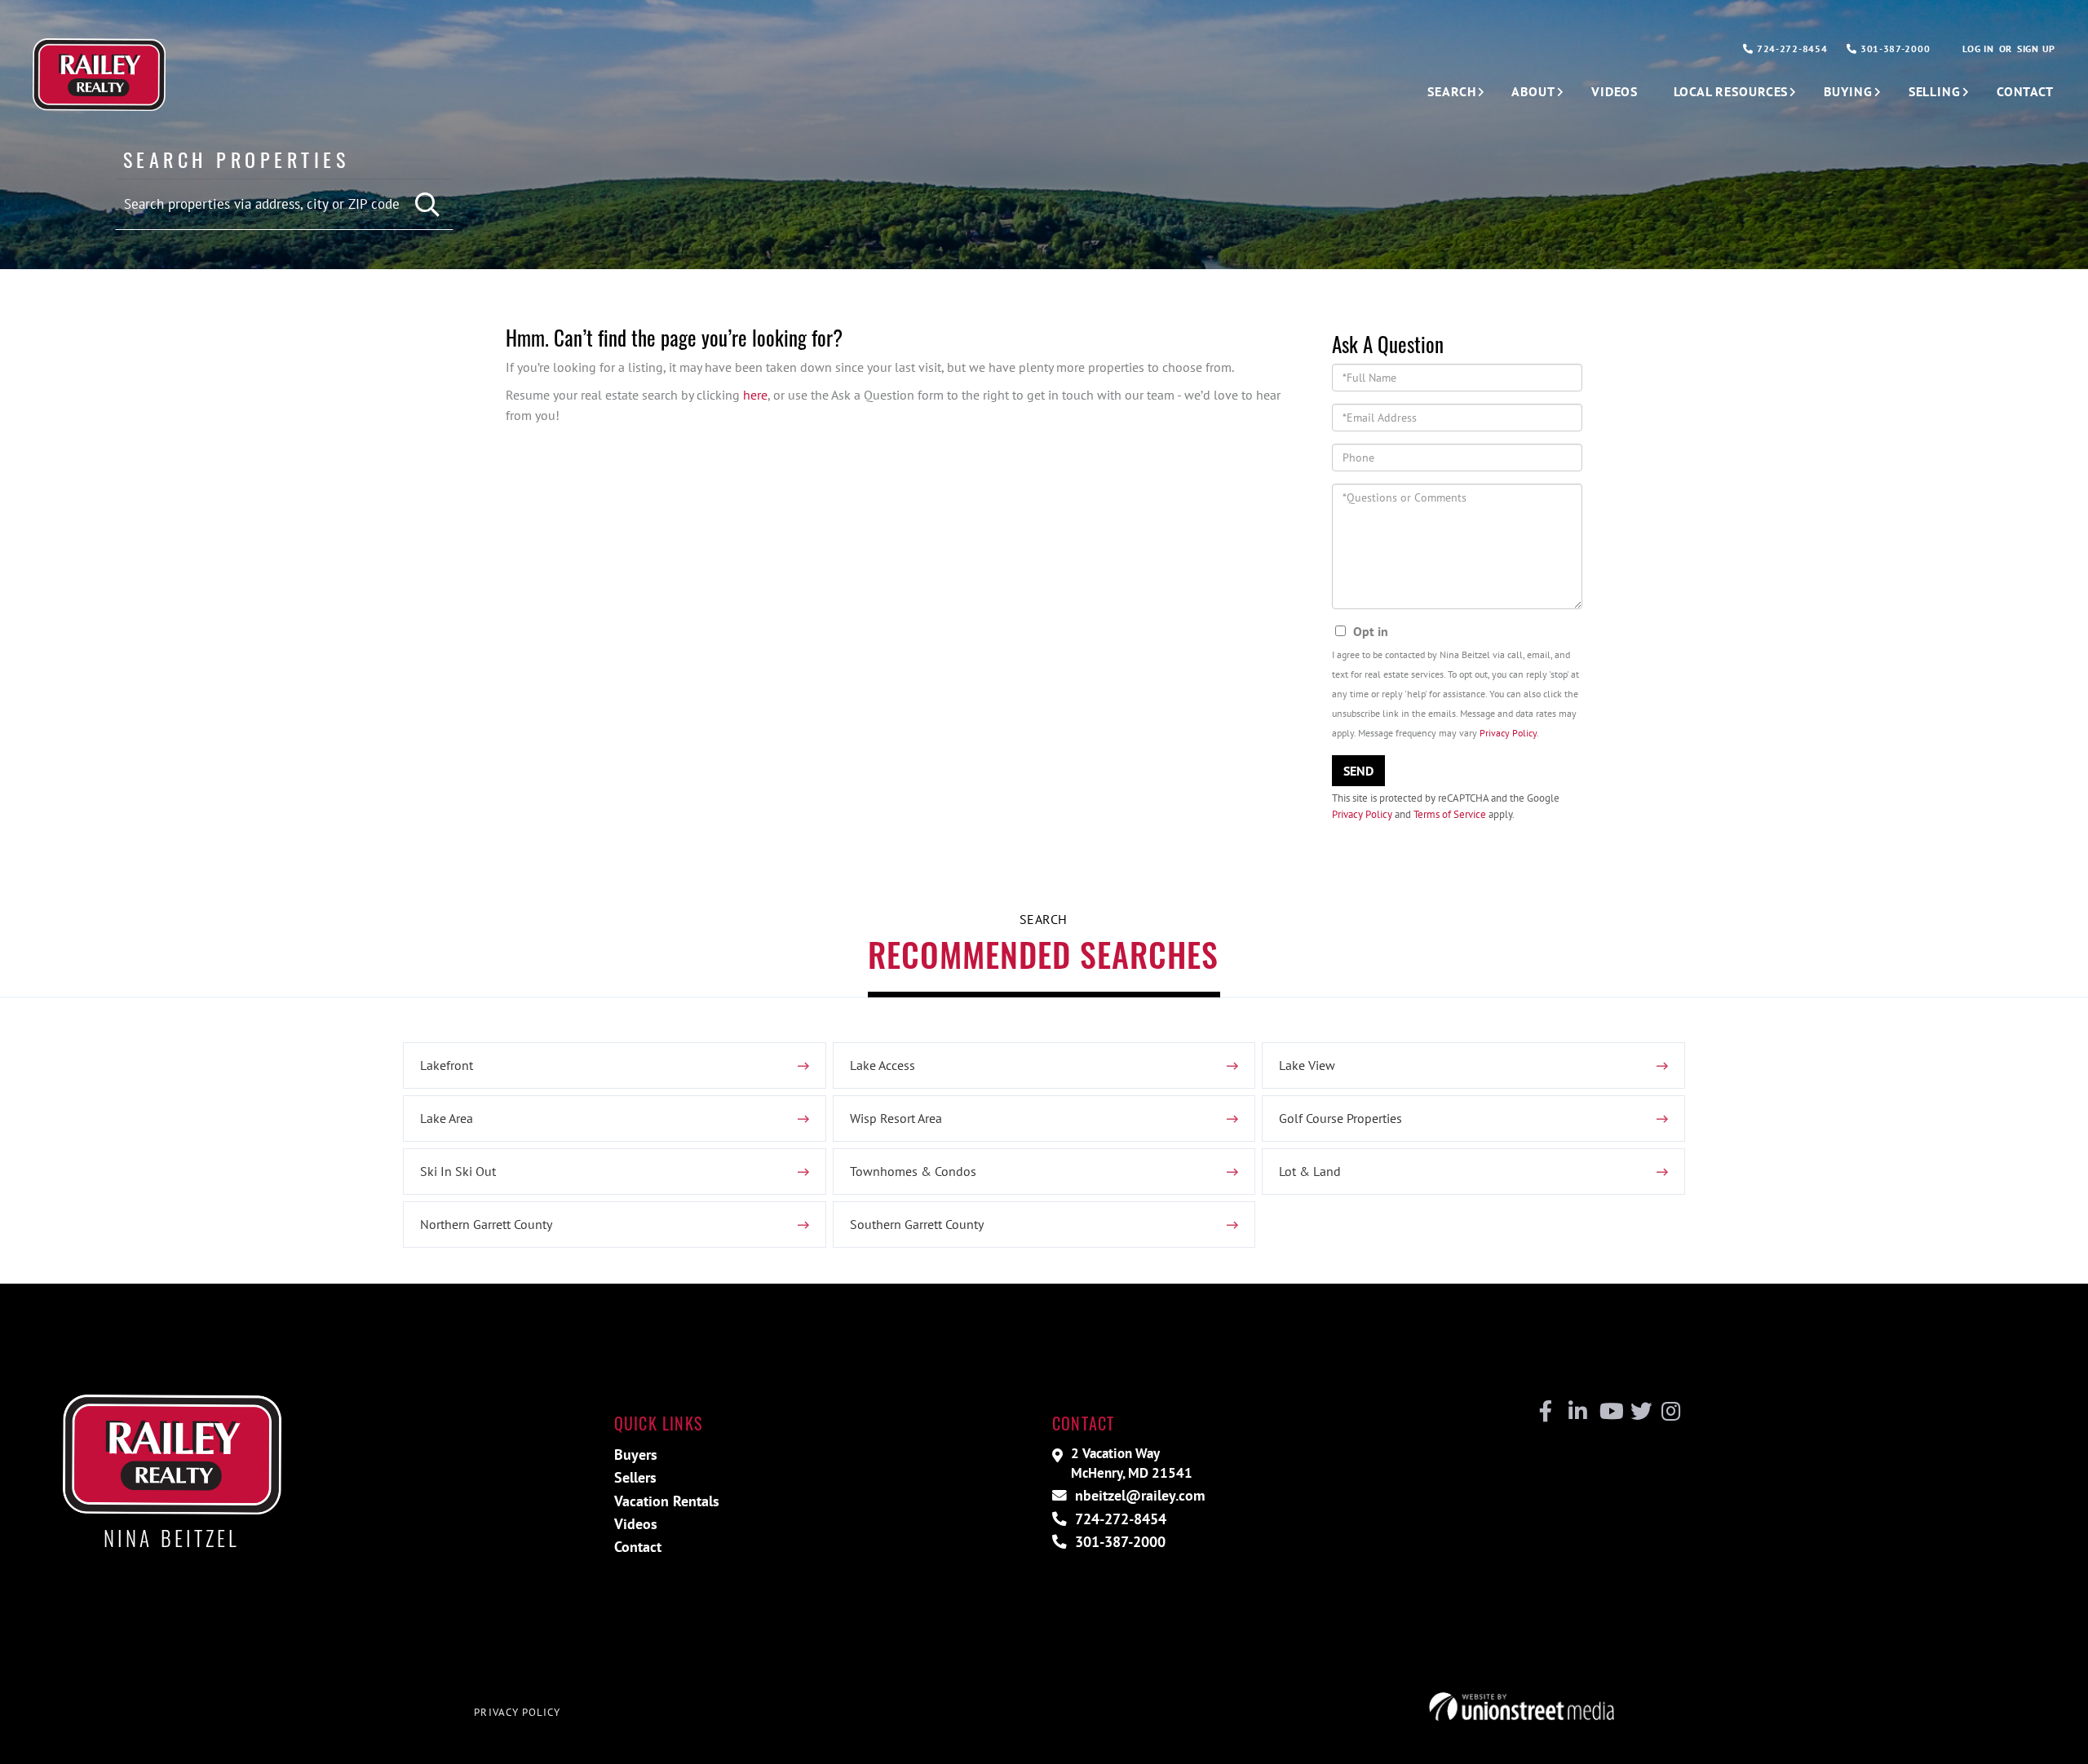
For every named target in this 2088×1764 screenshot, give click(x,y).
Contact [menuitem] (2025, 91)
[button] (429, 205)
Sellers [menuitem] (635, 1477)
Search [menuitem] (1451, 91)
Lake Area (447, 1118)
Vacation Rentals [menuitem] (667, 1501)
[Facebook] (1546, 1412)
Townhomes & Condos (913, 1171)
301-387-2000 (1893, 49)
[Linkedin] (1577, 1412)
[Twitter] (1639, 1412)
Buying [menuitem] (1848, 91)
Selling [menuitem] (1935, 91)
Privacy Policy (1508, 733)
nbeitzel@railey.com (1138, 1495)
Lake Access (883, 1065)
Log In (1978, 49)
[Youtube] (1608, 1412)
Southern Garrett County (917, 1224)
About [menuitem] (1533, 91)
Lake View (1307, 1065)
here (755, 395)
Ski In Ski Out (458, 1171)
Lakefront (447, 1065)
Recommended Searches (1043, 954)
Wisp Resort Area (896, 1118)
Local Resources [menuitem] (1731, 91)
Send (1358, 771)
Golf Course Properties (1340, 1118)
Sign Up (2036, 49)
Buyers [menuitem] (636, 1455)
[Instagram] (1670, 1412)
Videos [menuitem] (1615, 91)
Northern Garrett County (486, 1224)
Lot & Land (1310, 1171)
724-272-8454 (1790, 49)
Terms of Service (1450, 814)
